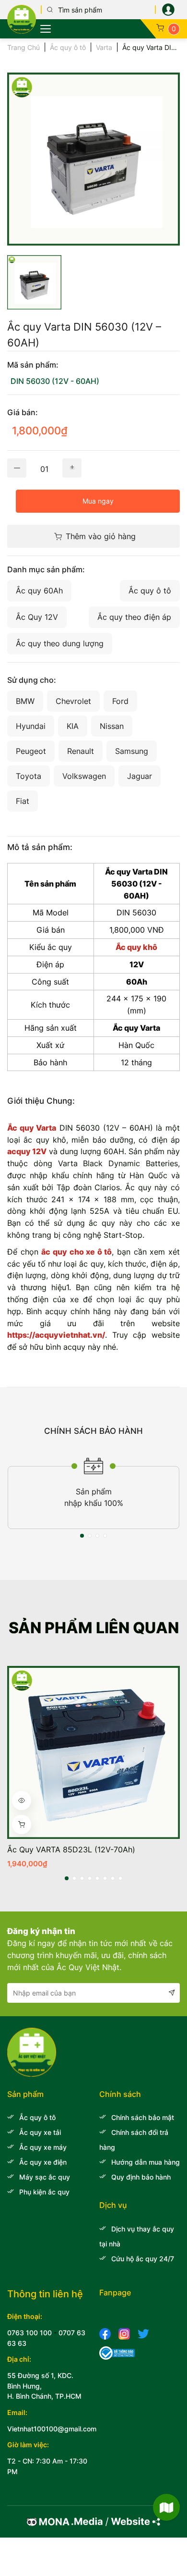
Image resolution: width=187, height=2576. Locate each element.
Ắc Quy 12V (37, 617)
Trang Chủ (23, 47)
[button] (82, 1536)
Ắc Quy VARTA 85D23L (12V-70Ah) (71, 1849)
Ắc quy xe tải (40, 2132)
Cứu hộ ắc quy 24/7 (143, 2259)
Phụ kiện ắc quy (44, 2192)
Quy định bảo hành (141, 2177)
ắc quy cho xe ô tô (76, 1252)
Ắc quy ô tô (150, 591)
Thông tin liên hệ (45, 2294)
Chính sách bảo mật (143, 2117)
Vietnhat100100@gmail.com (52, 2429)
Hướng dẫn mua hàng (146, 2162)
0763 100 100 (29, 2333)
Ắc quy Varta (32, 1128)
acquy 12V (27, 1151)
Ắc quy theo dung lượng (60, 643)
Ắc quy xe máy (43, 2147)
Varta (104, 47)
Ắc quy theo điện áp (134, 617)
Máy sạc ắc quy (45, 2177)
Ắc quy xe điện (43, 2162)
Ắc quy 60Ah (39, 591)
